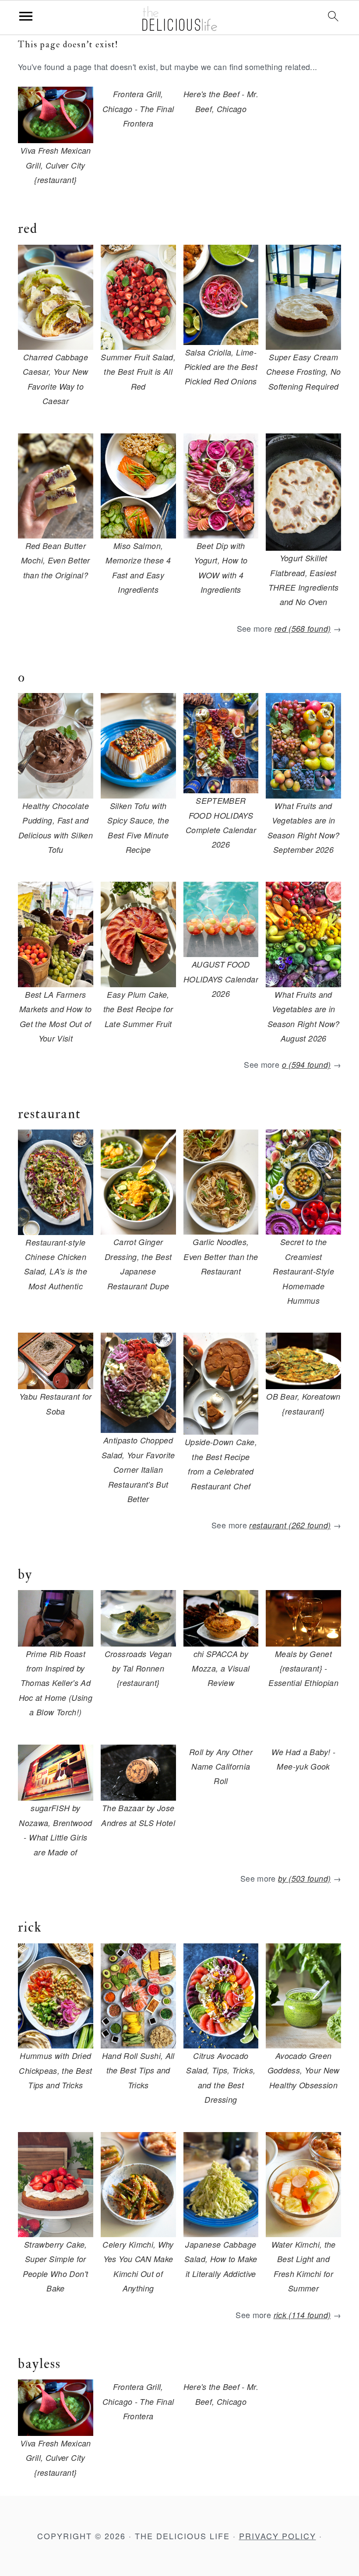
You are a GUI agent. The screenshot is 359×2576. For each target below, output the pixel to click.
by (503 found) (304, 1878)
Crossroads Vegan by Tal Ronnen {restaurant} (138, 1668)
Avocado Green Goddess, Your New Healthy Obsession (304, 2070)
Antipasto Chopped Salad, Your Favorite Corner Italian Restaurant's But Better (138, 1469)
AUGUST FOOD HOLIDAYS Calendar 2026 (221, 979)
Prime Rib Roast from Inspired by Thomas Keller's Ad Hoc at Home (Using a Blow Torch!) (56, 1683)
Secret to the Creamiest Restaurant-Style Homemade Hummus (303, 1271)
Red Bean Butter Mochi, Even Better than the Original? (55, 560)
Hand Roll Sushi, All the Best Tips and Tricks (138, 2070)
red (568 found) (303, 628)
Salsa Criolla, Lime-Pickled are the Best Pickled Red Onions (221, 367)
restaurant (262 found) (290, 1525)
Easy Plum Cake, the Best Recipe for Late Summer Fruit (138, 1009)
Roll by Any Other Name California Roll (221, 1767)
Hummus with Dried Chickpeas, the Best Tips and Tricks (55, 2070)
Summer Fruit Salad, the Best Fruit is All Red (138, 372)
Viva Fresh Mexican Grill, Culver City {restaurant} (55, 165)
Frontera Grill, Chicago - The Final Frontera (138, 109)
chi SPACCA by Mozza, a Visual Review (221, 1668)
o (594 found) (306, 1065)
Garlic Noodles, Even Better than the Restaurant (221, 1256)
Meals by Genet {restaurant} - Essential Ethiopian (303, 1668)
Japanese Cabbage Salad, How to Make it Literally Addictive (221, 2259)
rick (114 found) (302, 2315)
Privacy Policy (278, 2536)
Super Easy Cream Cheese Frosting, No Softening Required (304, 372)
